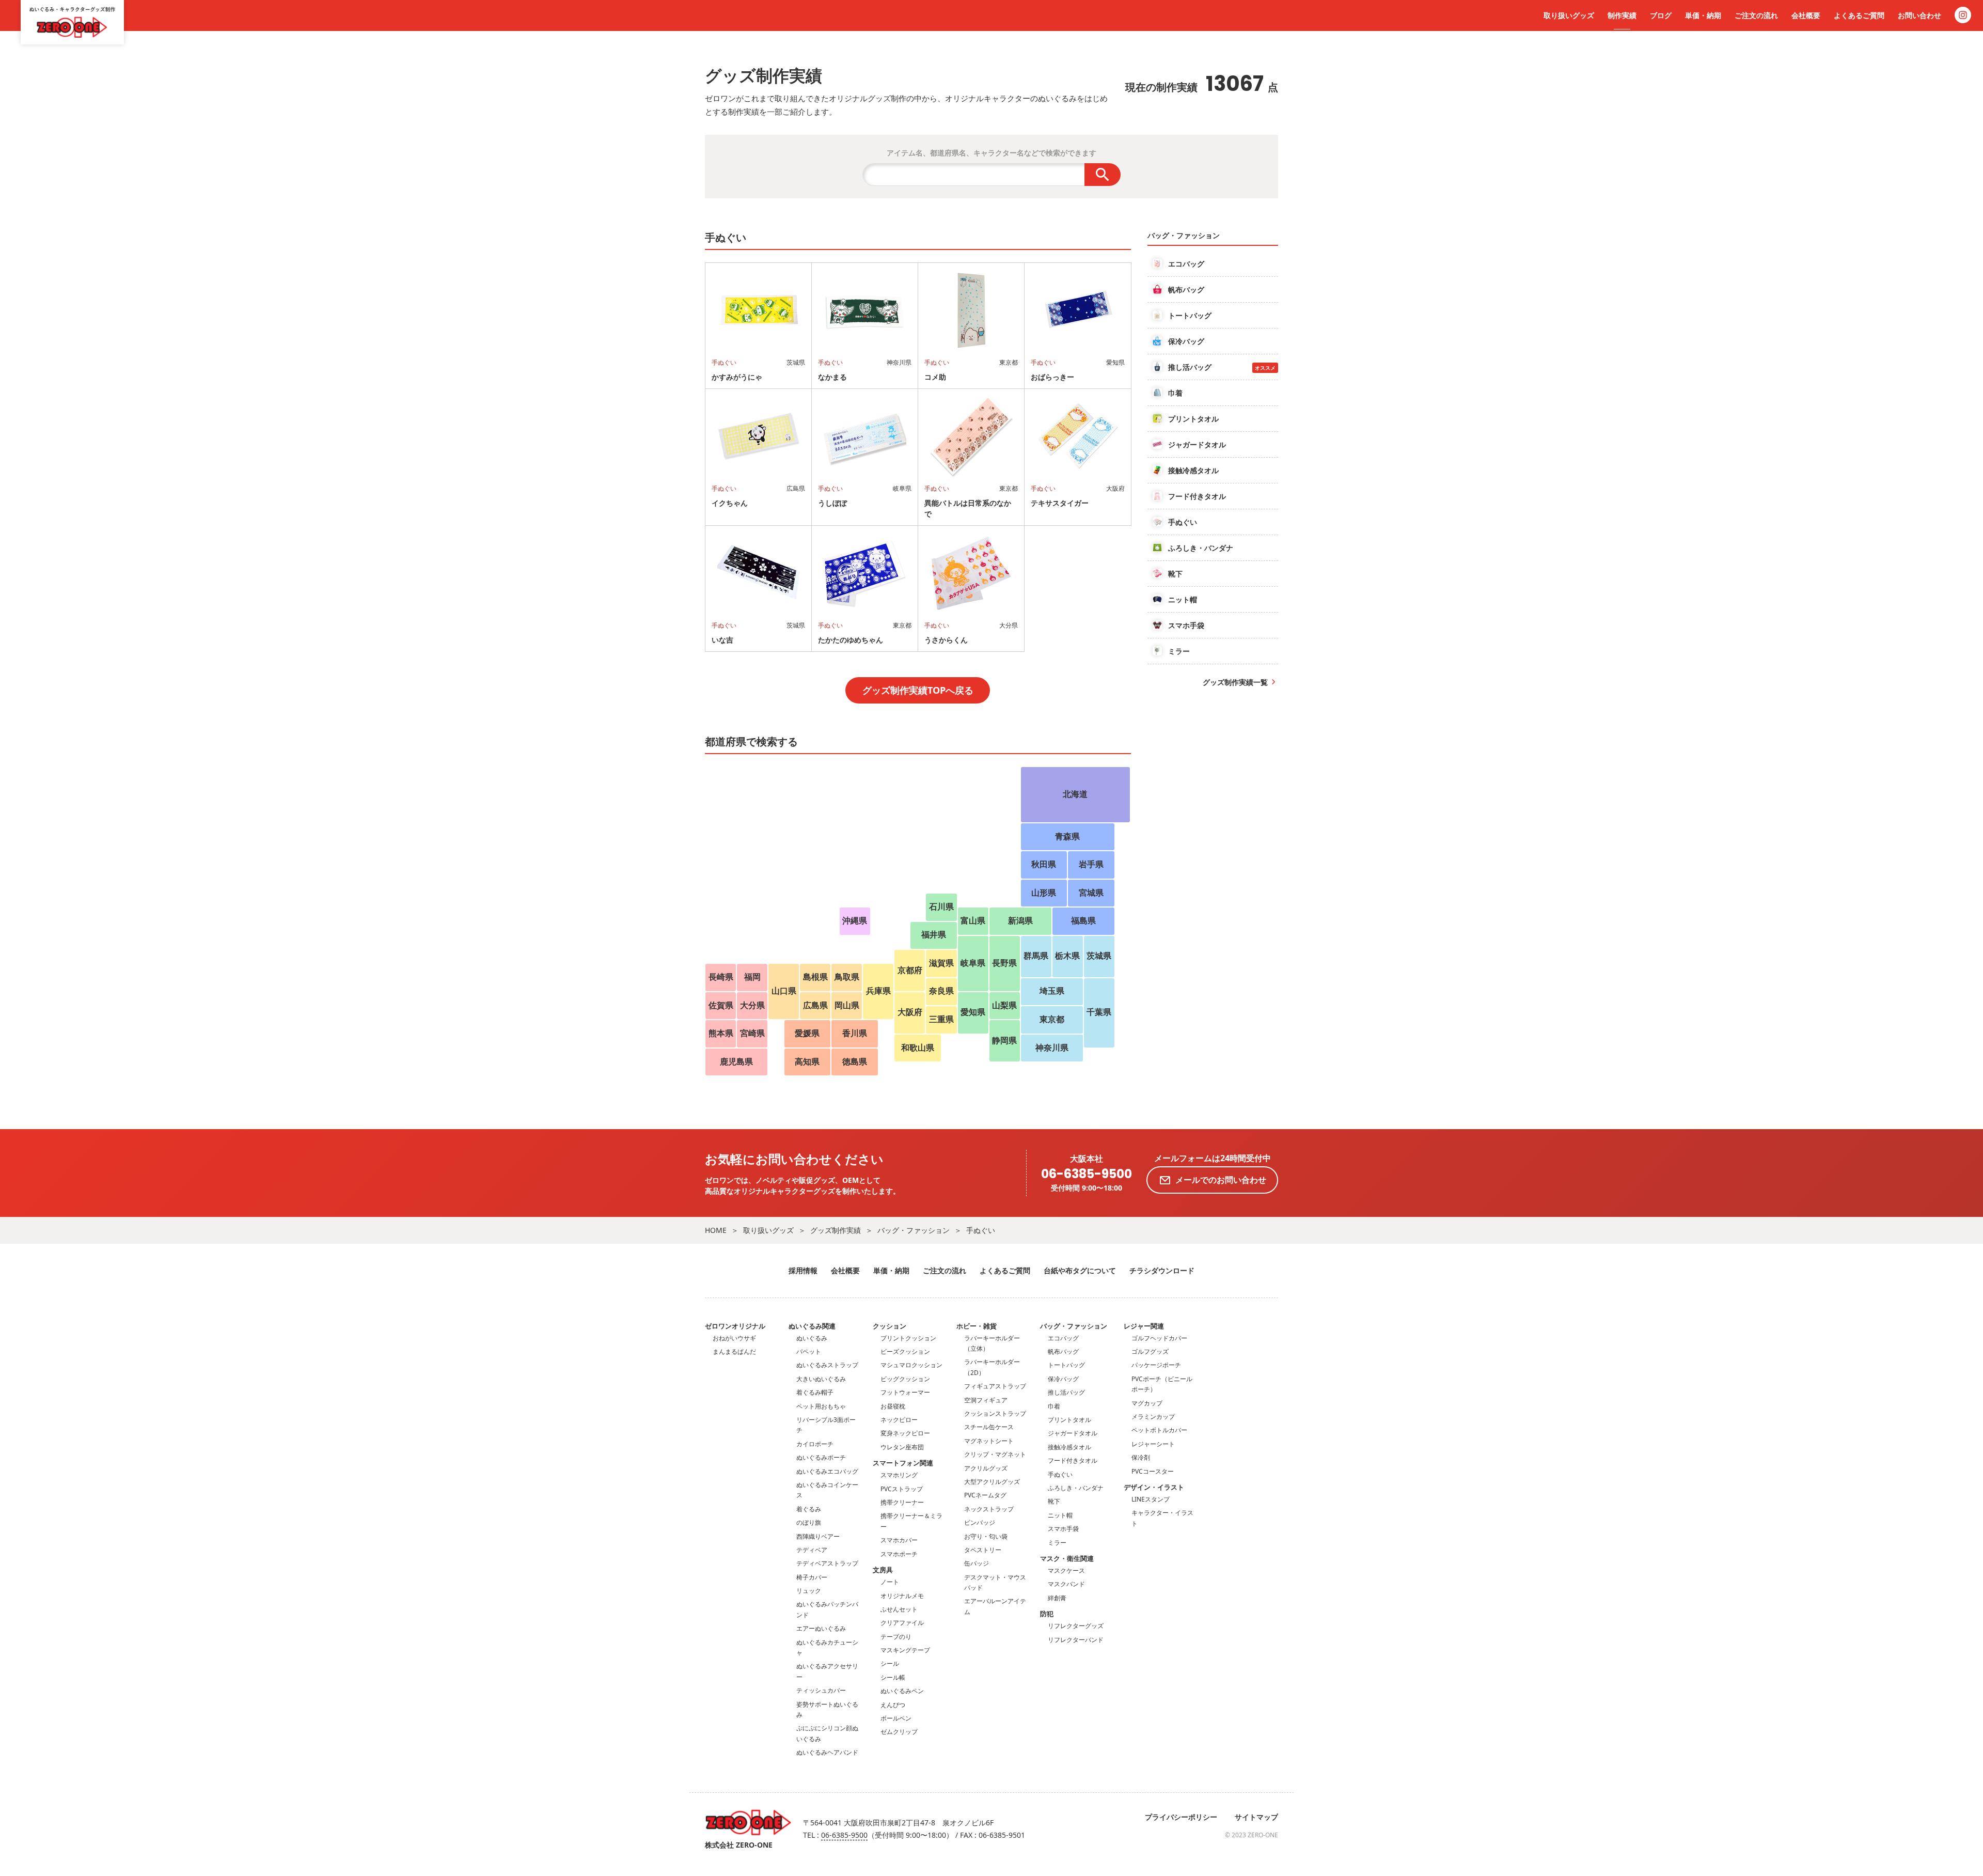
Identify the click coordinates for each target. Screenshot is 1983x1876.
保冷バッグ (1063, 1379)
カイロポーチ (815, 1444)
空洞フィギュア (986, 1400)
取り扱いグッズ (1569, 15)
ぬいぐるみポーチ (821, 1457)
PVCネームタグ (985, 1495)
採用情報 (803, 1270)
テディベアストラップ (827, 1563)
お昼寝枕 (893, 1406)
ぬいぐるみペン (902, 1691)
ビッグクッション (905, 1379)
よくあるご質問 (1859, 15)
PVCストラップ (902, 1489)
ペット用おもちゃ (821, 1406)
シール (890, 1663)
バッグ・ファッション (914, 1230)
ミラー (1057, 1543)
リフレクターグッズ (1076, 1626)
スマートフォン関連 (903, 1463)
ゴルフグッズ (1150, 1351)
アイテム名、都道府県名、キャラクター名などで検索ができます (991, 153)
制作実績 (1622, 15)
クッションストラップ (995, 1413)
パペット (809, 1351)
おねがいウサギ (734, 1338)
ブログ (1661, 15)
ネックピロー (899, 1420)
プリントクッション (908, 1338)
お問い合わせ (1919, 15)
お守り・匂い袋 (986, 1536)
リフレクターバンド (1076, 1640)
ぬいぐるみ (812, 1338)
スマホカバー (899, 1540)
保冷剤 (1141, 1457)
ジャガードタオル (1073, 1433)
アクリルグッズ (986, 1468)
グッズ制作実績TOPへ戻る (918, 690)
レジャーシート (1153, 1444)
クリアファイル (902, 1623)
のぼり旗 (809, 1522)
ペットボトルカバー (1159, 1430)
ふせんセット (899, 1609)
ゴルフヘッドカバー (1159, 1338)
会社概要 (1806, 15)
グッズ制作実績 (836, 1230)
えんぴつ (893, 1705)
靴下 (1054, 1501)
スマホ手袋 (1063, 1529)
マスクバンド (1066, 1584)
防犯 (1047, 1614)
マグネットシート (989, 1441)
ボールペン (896, 1718)
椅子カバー (812, 1577)
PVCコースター (1153, 1471)
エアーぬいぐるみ (821, 1628)
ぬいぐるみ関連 (812, 1326)
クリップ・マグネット (995, 1454)
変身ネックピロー (905, 1433)
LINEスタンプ (1151, 1499)
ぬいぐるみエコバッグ (827, 1471)
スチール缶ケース (989, 1427)
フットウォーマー (905, 1392)
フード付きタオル (1073, 1460)
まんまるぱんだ (734, 1351)
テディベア (812, 1550)
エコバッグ (1063, 1338)
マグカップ (1147, 1403)
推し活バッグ (1066, 1392)
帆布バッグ (1063, 1351)
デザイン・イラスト (1154, 1487)
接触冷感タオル (1069, 1447)
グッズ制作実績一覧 (1235, 682)
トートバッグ (1066, 1365)
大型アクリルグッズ (992, 1482)
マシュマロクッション (911, 1365)
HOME (716, 1230)
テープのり (896, 1637)
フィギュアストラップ (995, 1386)
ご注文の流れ (1756, 15)
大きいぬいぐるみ (821, 1379)
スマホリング (899, 1475)
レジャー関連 (1144, 1326)
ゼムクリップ (899, 1732)
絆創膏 (1057, 1598)
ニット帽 (1060, 1515)
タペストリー (983, 1550)
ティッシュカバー (821, 1690)
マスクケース (1066, 1570)
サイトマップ (1256, 1817)
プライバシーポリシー (1181, 1817)
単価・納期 (1703, 15)
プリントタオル (1069, 1420)
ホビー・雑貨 (977, 1326)
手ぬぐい (981, 1230)
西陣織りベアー (818, 1536)
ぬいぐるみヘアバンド (827, 1752)
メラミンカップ (1153, 1417)
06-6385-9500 (1087, 1174)
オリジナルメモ (902, 1596)
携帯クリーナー (902, 1502)
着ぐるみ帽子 (815, 1392)
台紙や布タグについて (1080, 1270)
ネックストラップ (989, 1509)
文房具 (883, 1570)
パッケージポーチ (1156, 1365)
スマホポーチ (899, 1554)
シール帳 (893, 1677)
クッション (890, 1326)
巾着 (1054, 1406)
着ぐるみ (809, 1509)
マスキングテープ (905, 1650)
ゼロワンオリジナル (735, 1326)
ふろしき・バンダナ (1076, 1488)
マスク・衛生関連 (1067, 1558)
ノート (890, 1582)
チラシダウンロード (1162, 1270)
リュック (809, 1591)
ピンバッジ (980, 1522)
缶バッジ (977, 1563)
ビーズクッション (905, 1351)
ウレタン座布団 (902, 1447)
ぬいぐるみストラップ (827, 1365)
